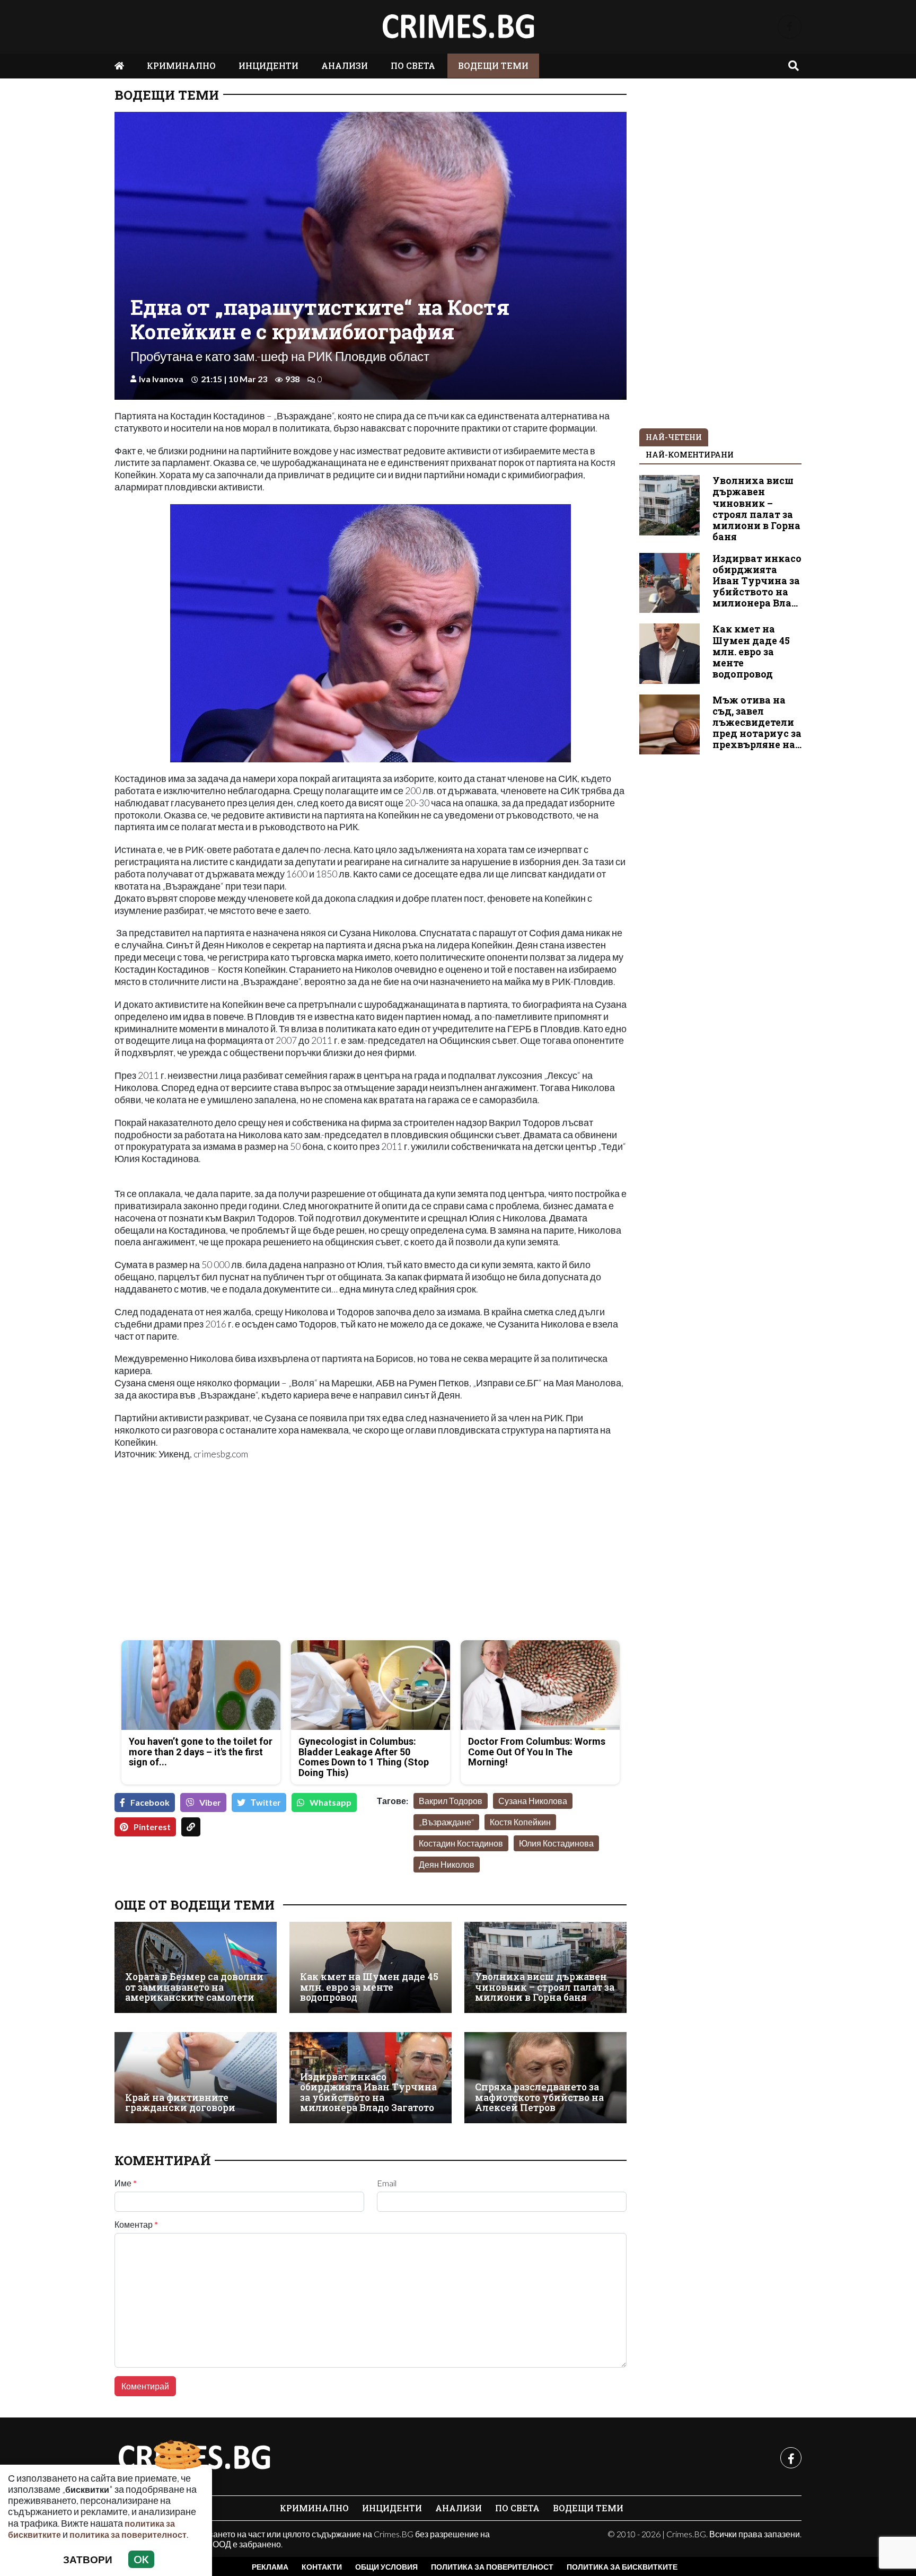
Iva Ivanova (161, 379)
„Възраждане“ (446, 1822)
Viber (210, 1802)
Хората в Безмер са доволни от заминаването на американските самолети (194, 1987)
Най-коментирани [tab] (690, 455)
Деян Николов (447, 1864)
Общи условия (386, 2567)
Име (126, 2183)
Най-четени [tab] (674, 437)
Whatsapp (331, 1802)
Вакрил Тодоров (451, 1801)
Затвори (88, 2559)
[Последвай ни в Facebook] (790, 27)
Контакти (322, 2567)
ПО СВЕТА (413, 65)
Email (387, 2183)
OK (141, 2559)
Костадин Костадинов (461, 1843)
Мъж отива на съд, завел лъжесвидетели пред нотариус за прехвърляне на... (757, 722)
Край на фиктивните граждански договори (180, 2103)
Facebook (150, 1802)
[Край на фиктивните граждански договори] (196, 2078)
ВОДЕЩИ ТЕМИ (493, 65)
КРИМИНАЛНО (181, 65)
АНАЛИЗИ (345, 65)
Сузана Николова (533, 1801)
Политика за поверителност (492, 2567)
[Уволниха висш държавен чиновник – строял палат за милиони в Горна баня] (545, 1967)
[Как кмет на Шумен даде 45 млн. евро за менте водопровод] (371, 1967)
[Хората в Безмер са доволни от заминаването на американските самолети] (196, 1967)
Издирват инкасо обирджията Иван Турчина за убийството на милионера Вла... (757, 581)
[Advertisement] (239, 1558)
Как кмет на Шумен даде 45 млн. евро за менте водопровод (369, 1987)
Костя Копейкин (520, 1822)
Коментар (136, 2225)
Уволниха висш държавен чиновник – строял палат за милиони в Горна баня (545, 1987)
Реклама (270, 2567)
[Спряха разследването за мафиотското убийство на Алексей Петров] (545, 2078)
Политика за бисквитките (622, 2567)
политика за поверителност (128, 2534)
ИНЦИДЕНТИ (268, 65)
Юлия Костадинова (556, 1843)
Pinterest (152, 1827)
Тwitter (266, 1802)
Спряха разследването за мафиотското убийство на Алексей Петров (539, 2097)
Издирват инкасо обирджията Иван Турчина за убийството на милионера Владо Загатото (368, 2092)
